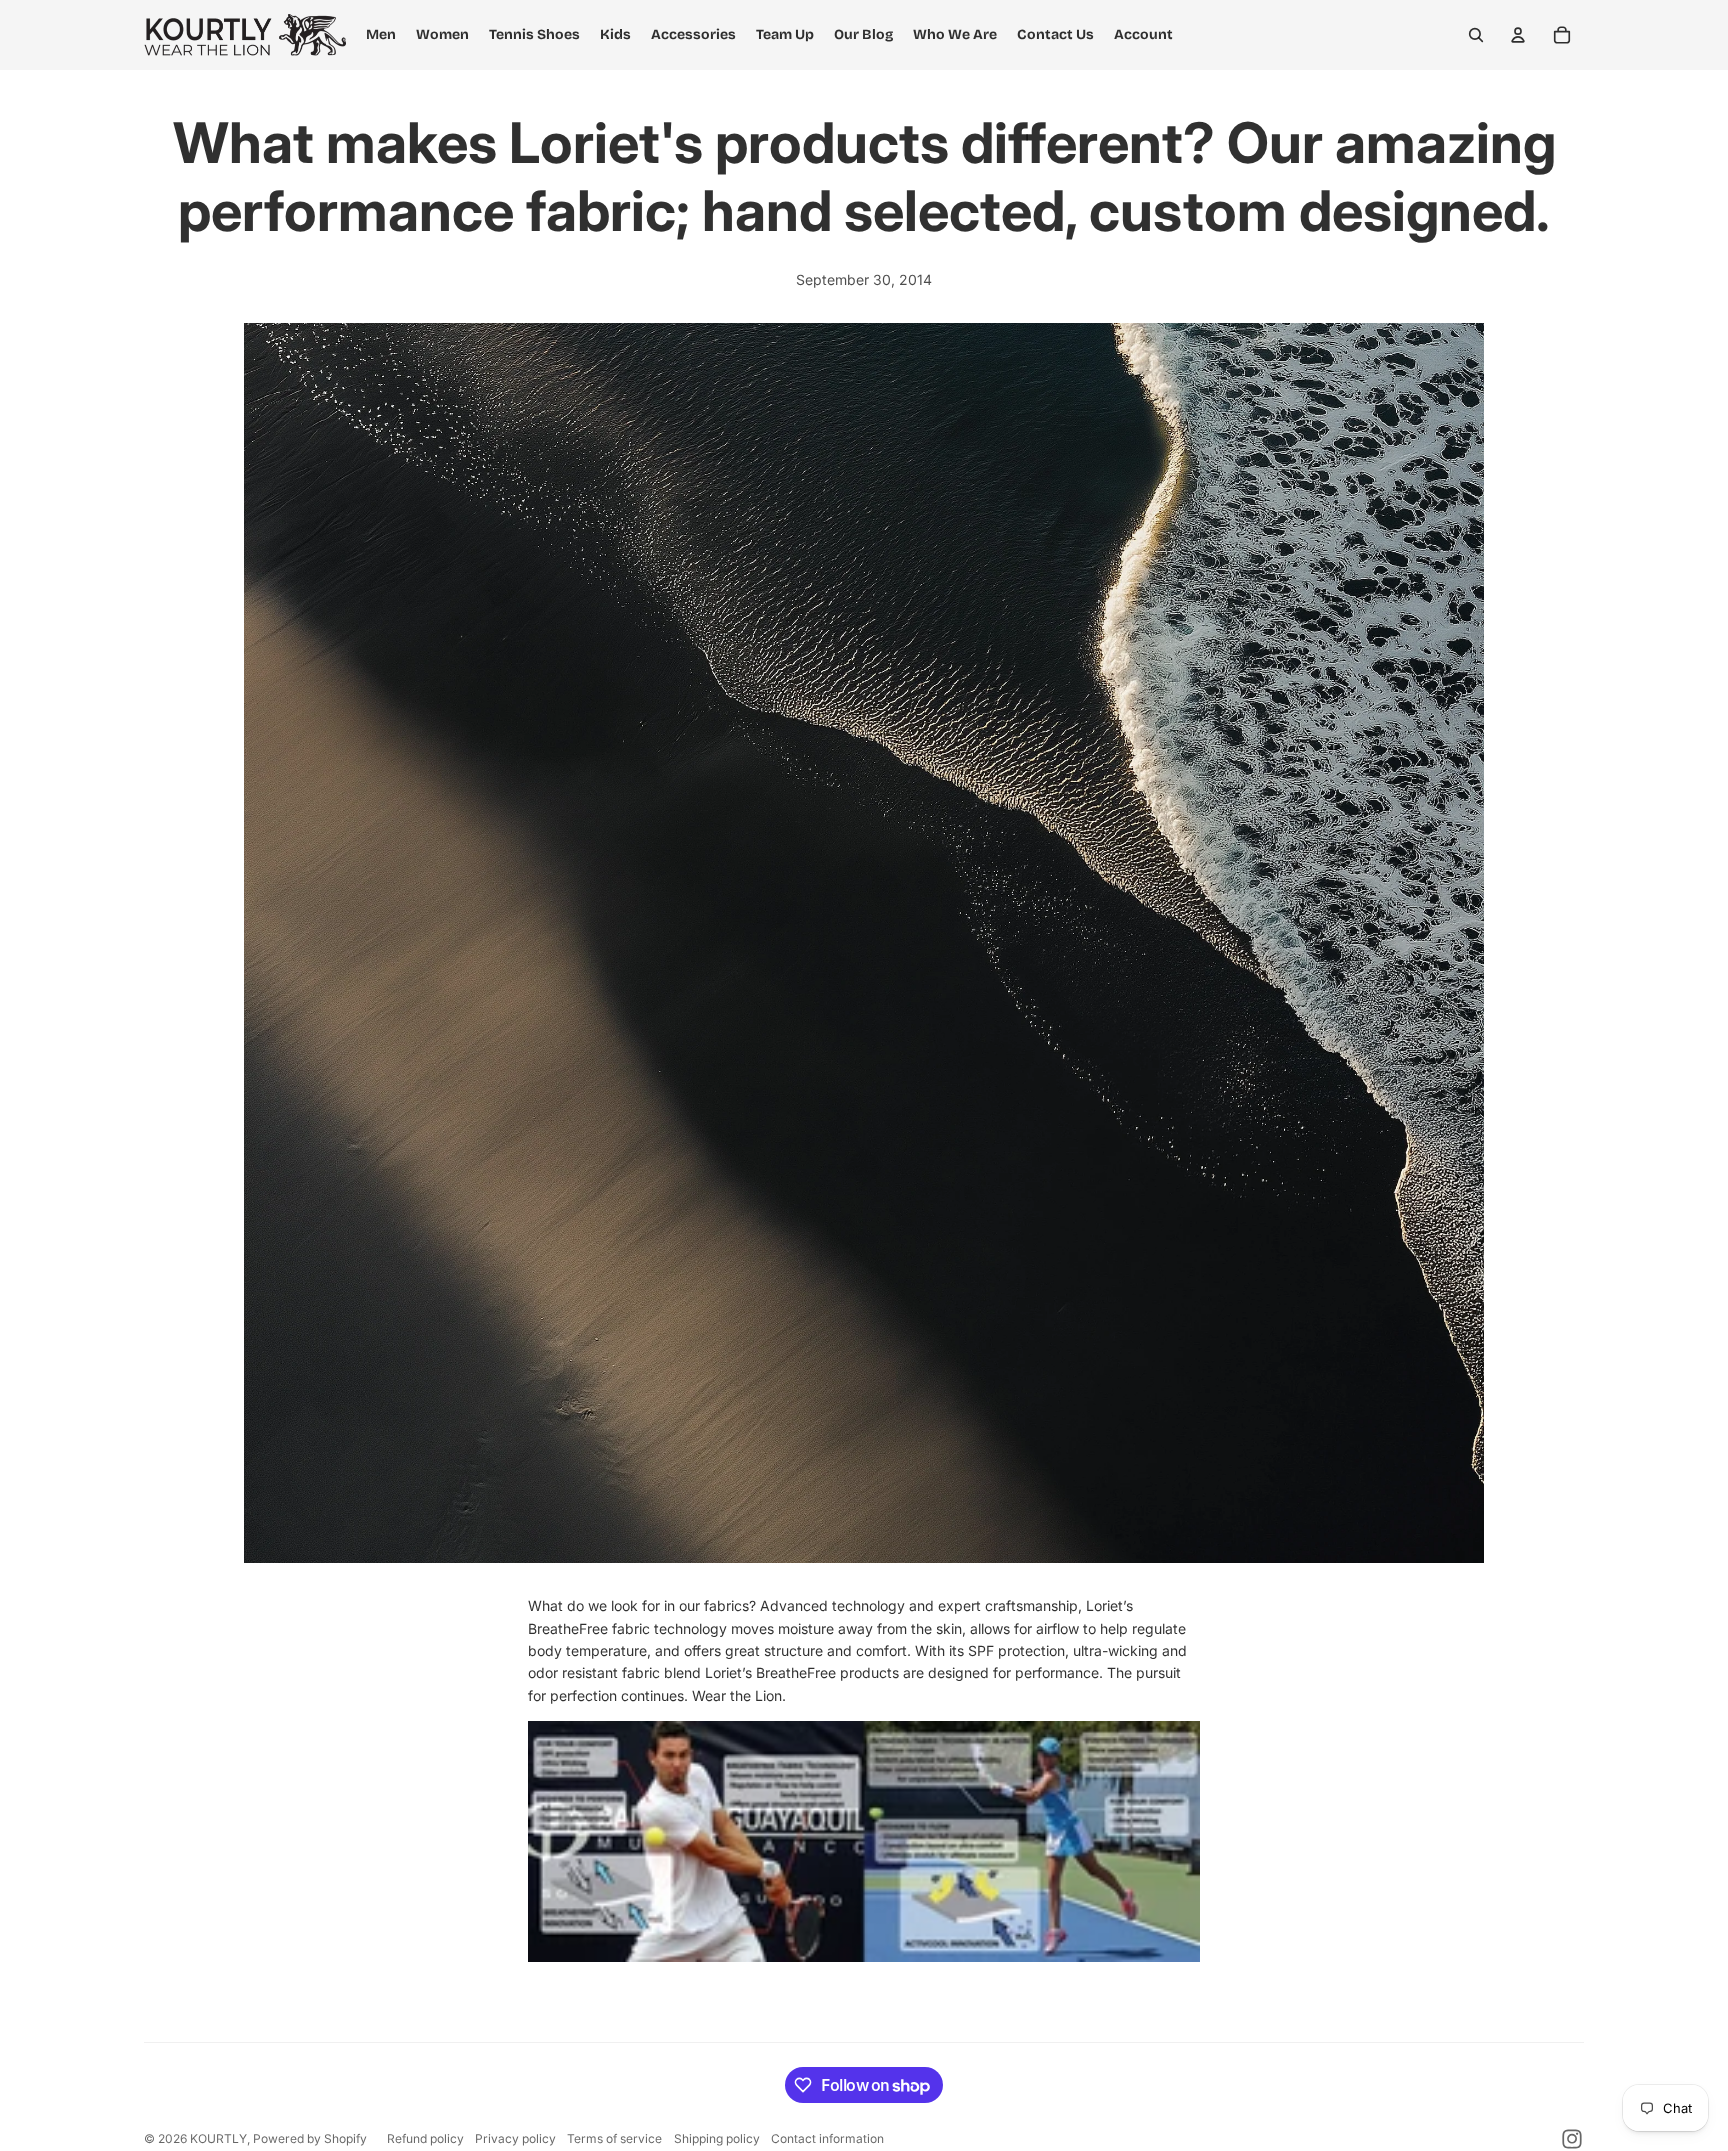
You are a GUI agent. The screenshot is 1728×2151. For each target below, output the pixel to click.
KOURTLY (218, 2138)
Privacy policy (515, 2138)
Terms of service (614, 2138)
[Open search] (1476, 35)
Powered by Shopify (310, 2138)
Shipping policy (717, 2138)
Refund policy (425, 2138)
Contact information (827, 2138)
